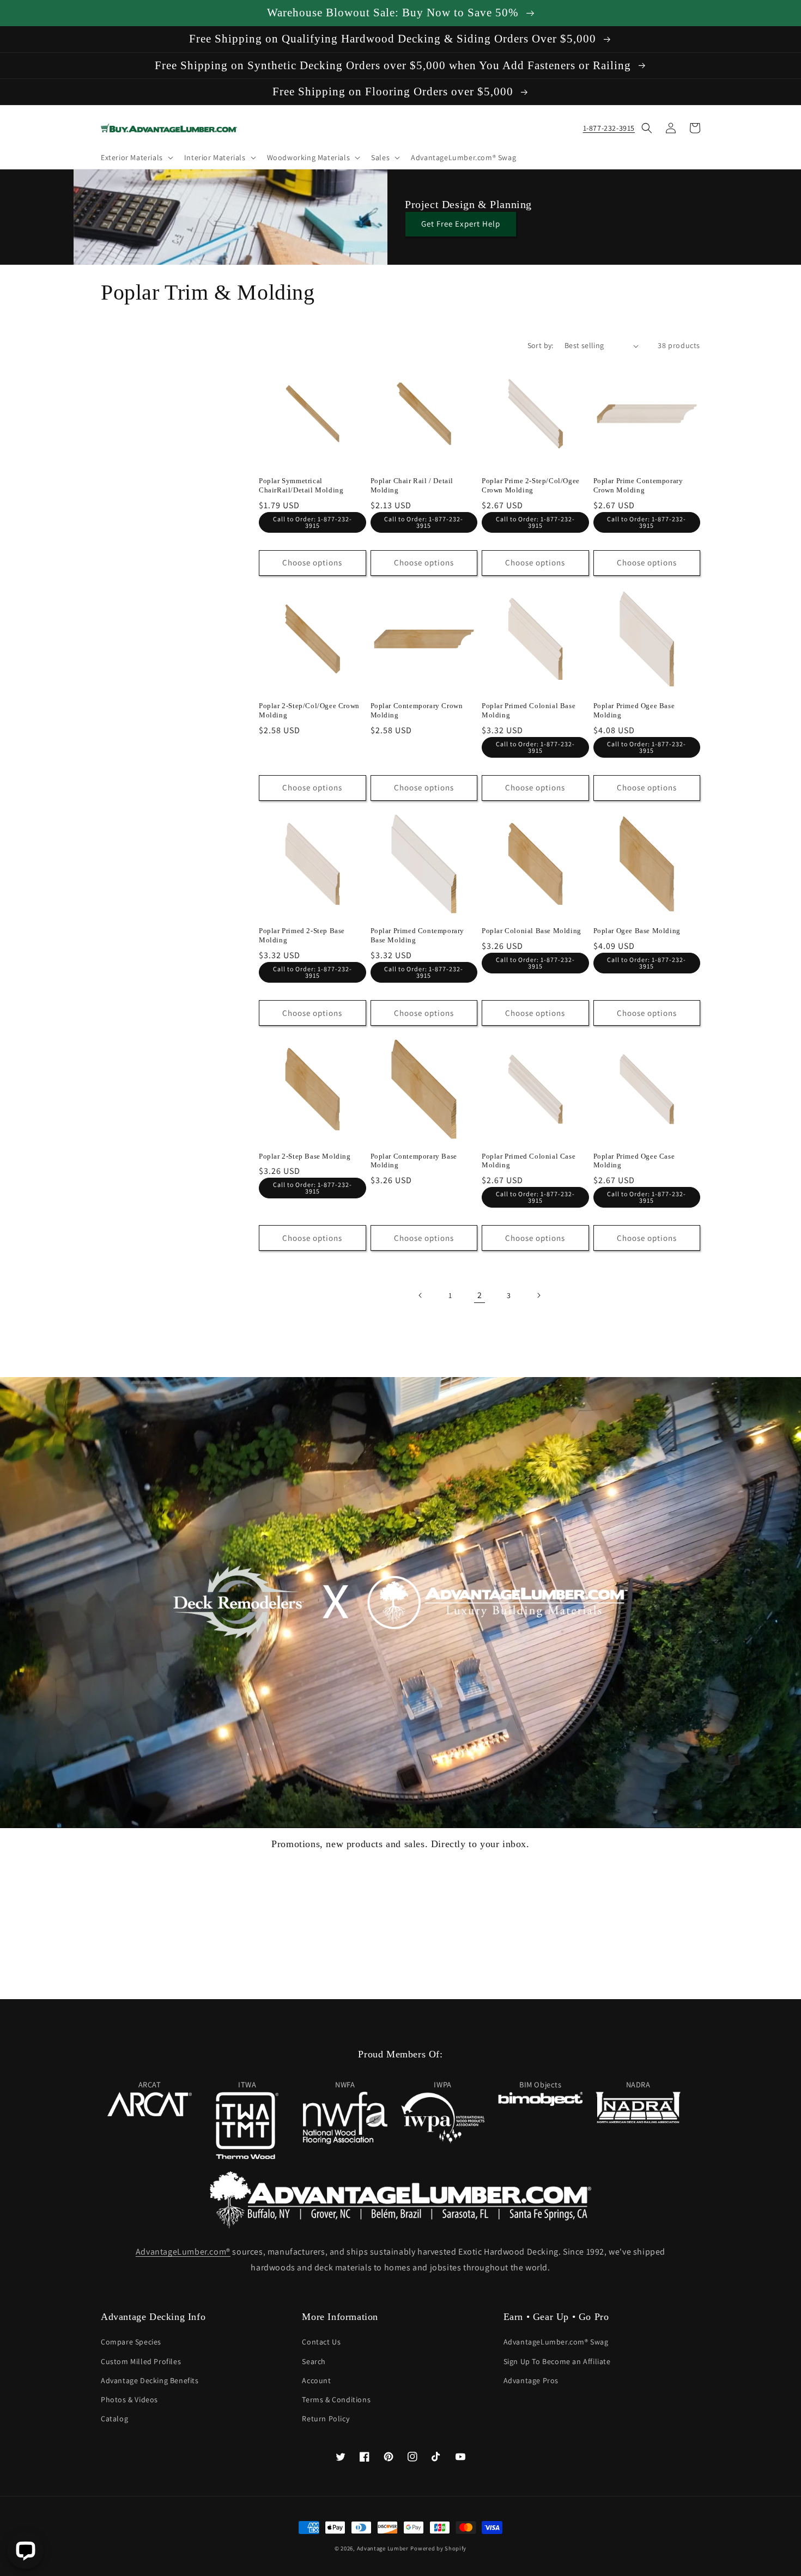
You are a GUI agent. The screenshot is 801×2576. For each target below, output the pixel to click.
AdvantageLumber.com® (183, 2252)
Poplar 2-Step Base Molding (305, 1156)
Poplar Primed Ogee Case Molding (634, 1161)
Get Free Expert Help (461, 224)
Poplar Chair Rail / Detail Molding (412, 485)
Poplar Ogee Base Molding (637, 931)
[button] (136, 157)
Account (316, 2380)
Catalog (114, 2419)
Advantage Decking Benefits (150, 2380)
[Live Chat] (25, 2551)
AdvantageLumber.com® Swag (556, 2342)
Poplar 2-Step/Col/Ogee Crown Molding (309, 710)
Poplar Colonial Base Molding (532, 931)
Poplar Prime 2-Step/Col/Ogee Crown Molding (531, 485)
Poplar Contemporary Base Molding (414, 1161)
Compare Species (131, 2342)
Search (314, 2361)
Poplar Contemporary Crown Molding (417, 710)
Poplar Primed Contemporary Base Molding (418, 935)
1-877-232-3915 (609, 128)
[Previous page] (421, 1295)
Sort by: (541, 345)
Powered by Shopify (438, 2548)
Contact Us (321, 2342)
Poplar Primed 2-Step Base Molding (302, 935)
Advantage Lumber (383, 2548)
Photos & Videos (129, 2400)
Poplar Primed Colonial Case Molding (529, 1161)
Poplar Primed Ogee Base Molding (634, 710)
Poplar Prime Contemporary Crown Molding (638, 485)
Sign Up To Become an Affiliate (557, 2361)
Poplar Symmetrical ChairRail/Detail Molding (301, 485)
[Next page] (538, 1295)
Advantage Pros (531, 2380)
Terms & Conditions (336, 2400)
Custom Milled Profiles (141, 2361)
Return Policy (326, 2419)
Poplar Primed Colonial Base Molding (529, 710)
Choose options (312, 562)
